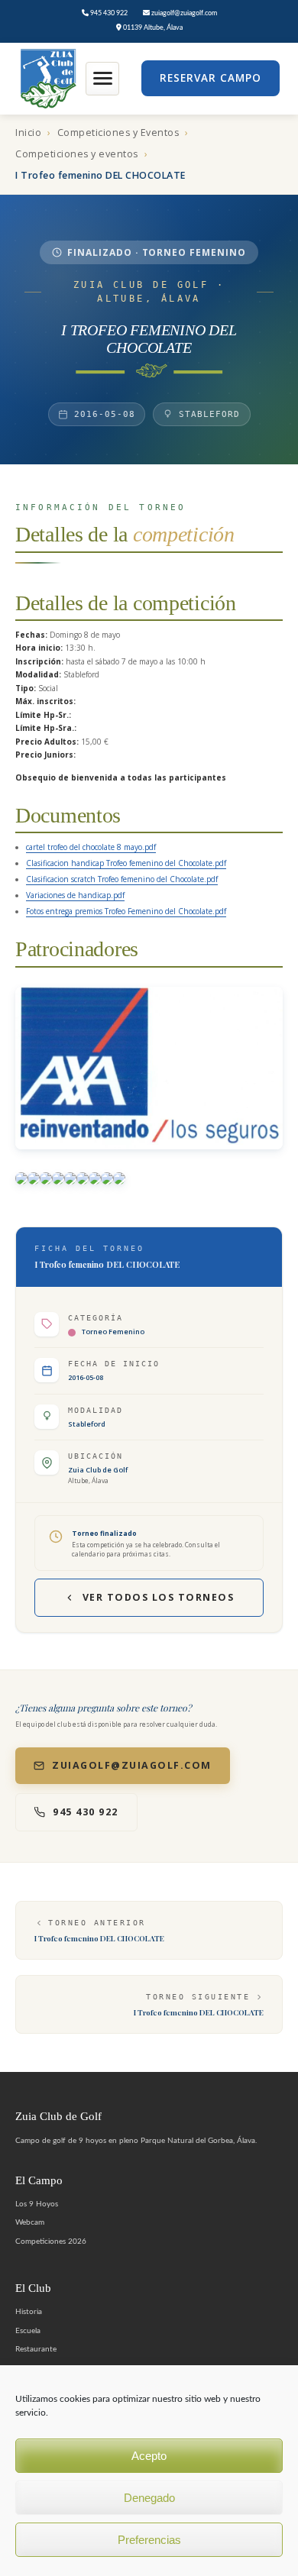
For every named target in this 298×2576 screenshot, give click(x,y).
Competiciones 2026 (51, 2241)
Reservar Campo (211, 78)
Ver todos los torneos (159, 1597)
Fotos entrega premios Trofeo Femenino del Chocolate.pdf (126, 911)
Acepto (149, 2456)
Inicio (28, 133)
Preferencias (149, 2540)
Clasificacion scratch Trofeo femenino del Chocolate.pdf (122, 879)
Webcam (30, 2222)
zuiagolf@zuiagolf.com (183, 13)
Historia (29, 2312)
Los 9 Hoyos (37, 2204)
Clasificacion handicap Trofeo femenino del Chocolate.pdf (126, 863)
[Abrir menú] (102, 79)
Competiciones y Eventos (118, 133)
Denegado (149, 2498)
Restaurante (36, 2349)
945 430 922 (108, 13)
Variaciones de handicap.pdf (75, 895)
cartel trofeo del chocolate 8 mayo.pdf (91, 847)
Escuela (28, 2331)
